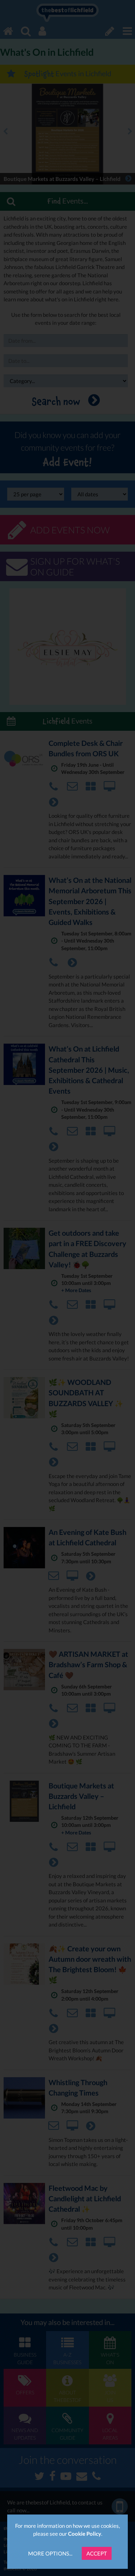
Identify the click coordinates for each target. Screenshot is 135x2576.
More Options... (50, 2553)
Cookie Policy (85, 2534)
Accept (97, 2553)
